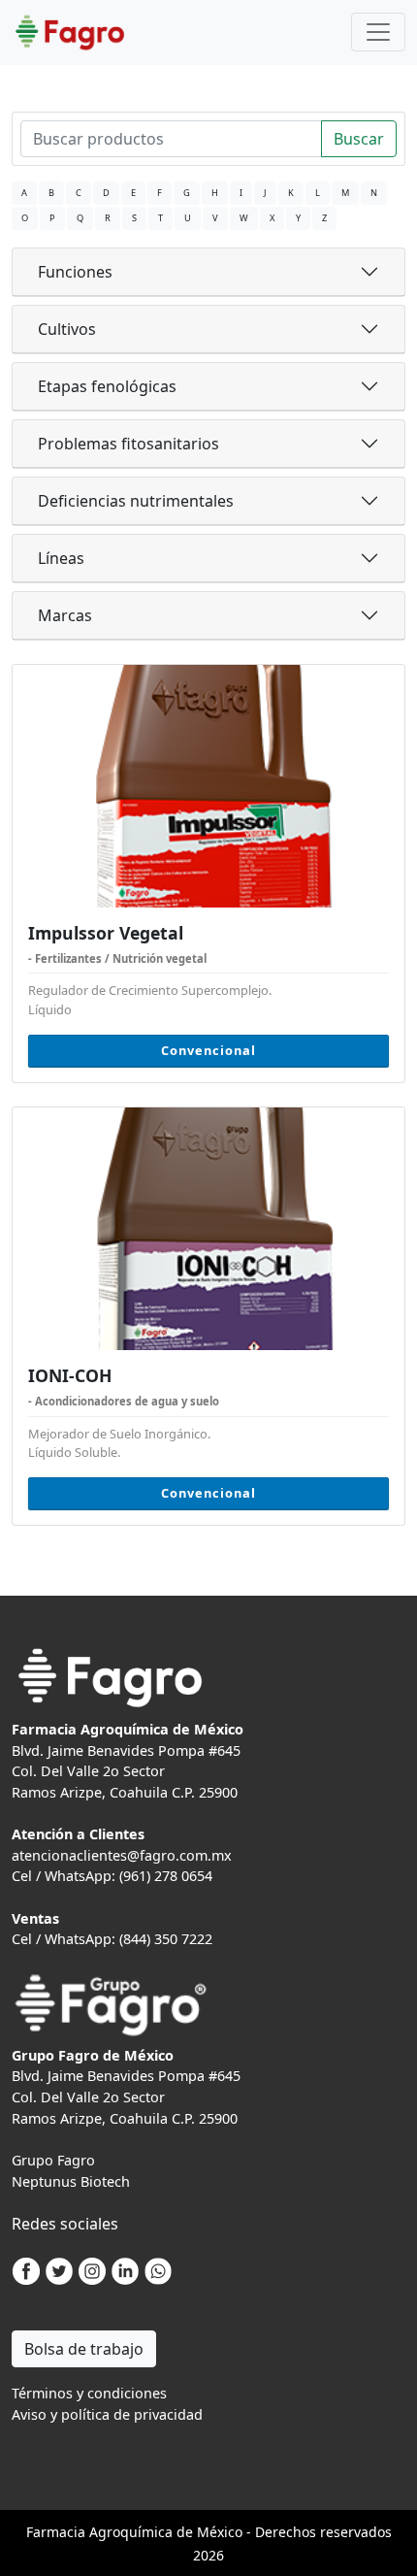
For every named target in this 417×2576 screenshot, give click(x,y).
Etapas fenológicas (107, 386)
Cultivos (67, 329)
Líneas (61, 558)
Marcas (65, 615)
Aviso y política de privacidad (107, 2414)
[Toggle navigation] (378, 32)
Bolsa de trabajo (84, 2349)
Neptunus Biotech (71, 2181)
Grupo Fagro (53, 2160)
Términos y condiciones (89, 2393)
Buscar (359, 139)
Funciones (75, 272)
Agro (105, 2532)
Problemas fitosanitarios (128, 444)
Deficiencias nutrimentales (136, 501)
